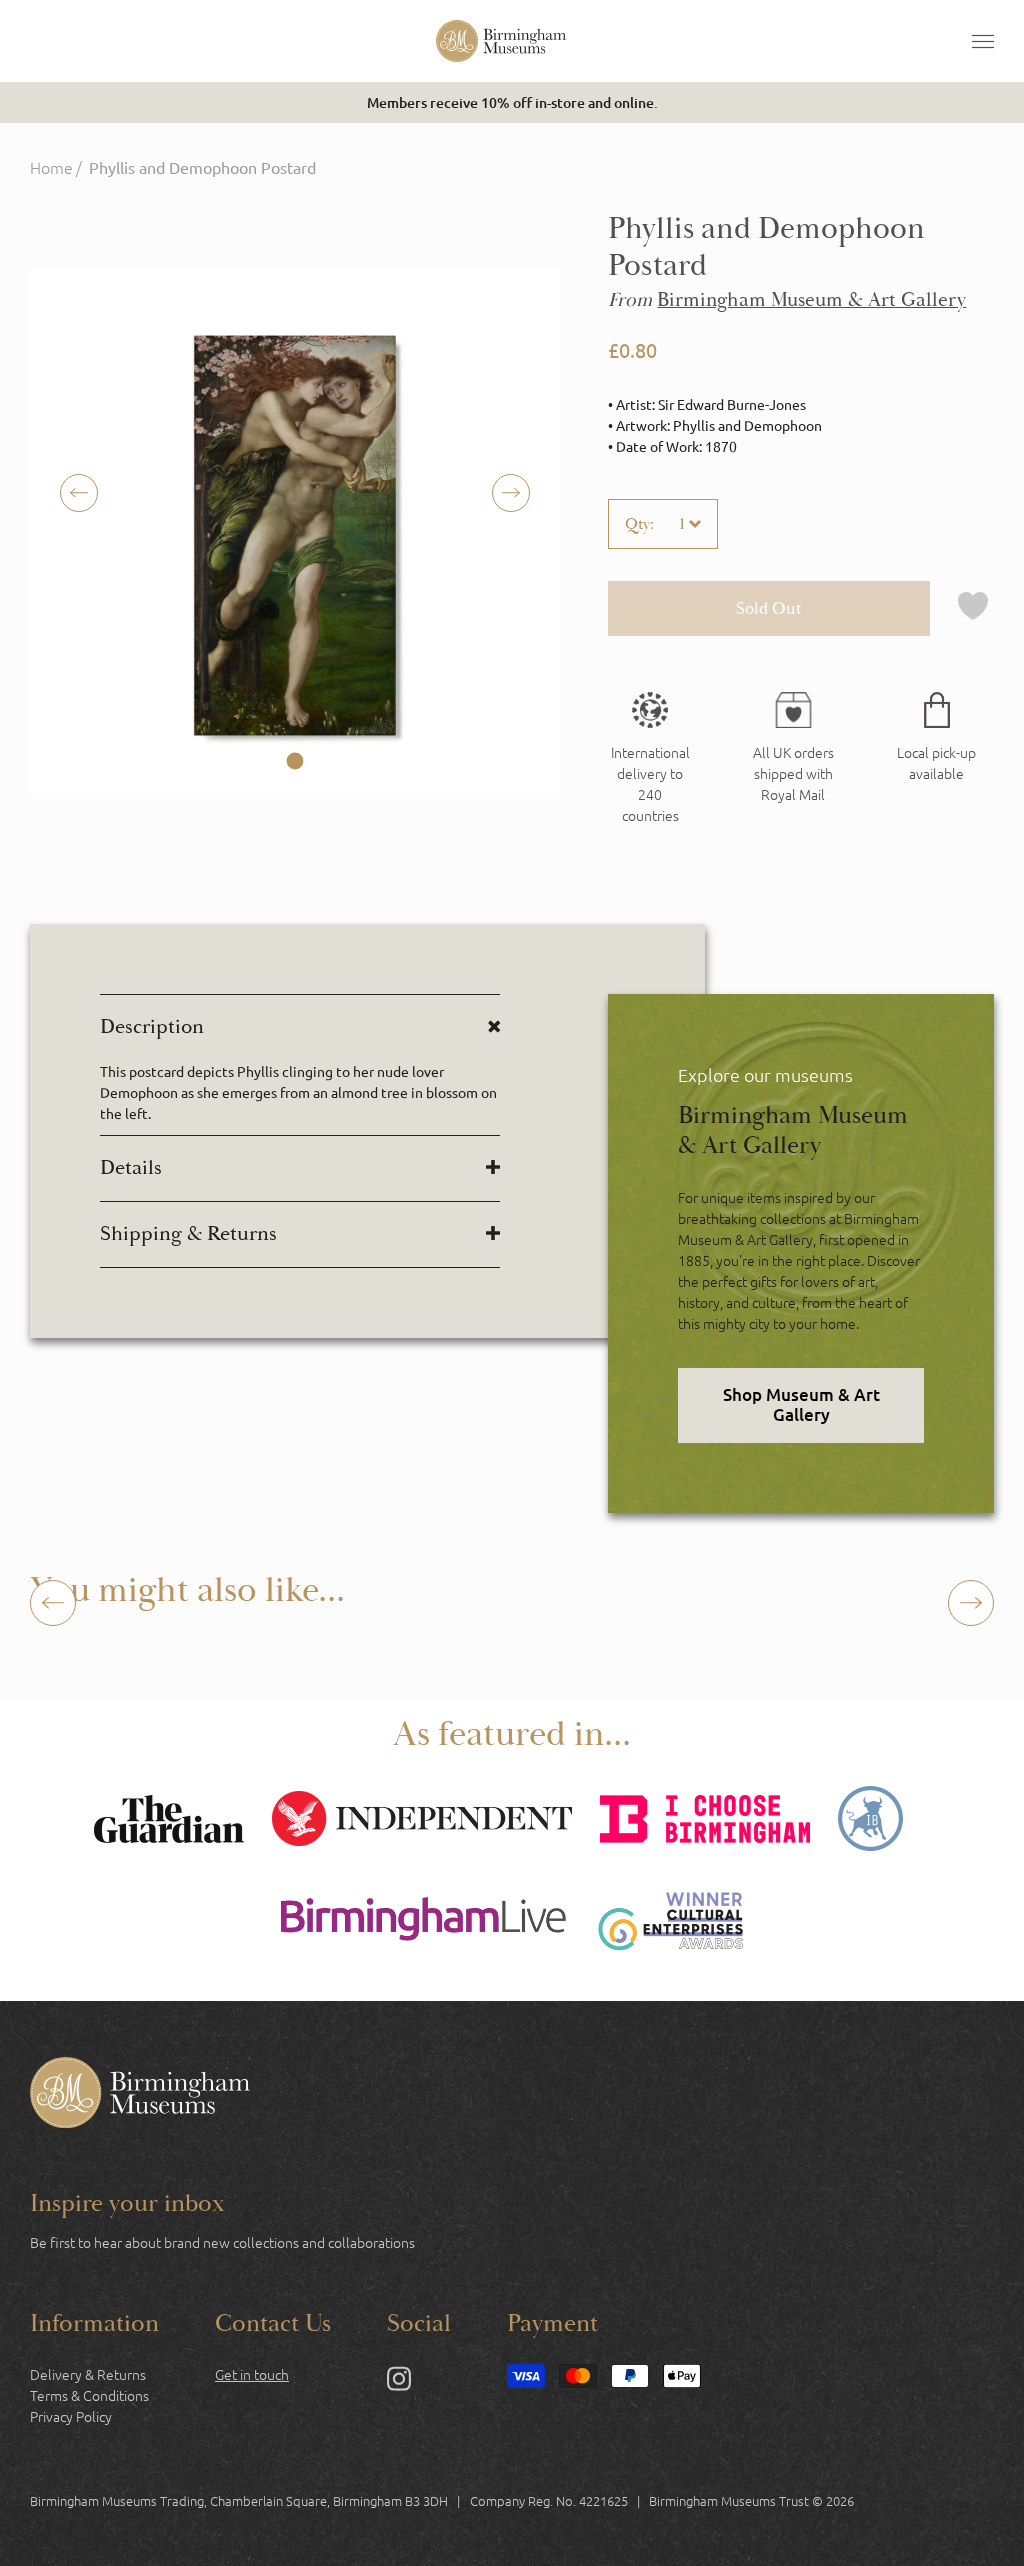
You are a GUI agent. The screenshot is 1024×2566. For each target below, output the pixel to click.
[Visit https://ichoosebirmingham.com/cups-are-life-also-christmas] (705, 1821)
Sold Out (769, 608)
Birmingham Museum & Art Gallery (811, 300)
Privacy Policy (71, 2416)
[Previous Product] (53, 1603)
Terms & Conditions (89, 2395)
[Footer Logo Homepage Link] (140, 2095)
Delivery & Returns (88, 2374)
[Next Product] (971, 1603)
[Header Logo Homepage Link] (501, 41)
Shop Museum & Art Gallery (801, 1404)
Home (51, 167)
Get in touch (252, 2374)
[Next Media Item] (79, 493)
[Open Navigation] (983, 41)
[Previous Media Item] (511, 493)
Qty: (639, 524)
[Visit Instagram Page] (399, 2382)
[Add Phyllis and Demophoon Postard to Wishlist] (973, 609)
